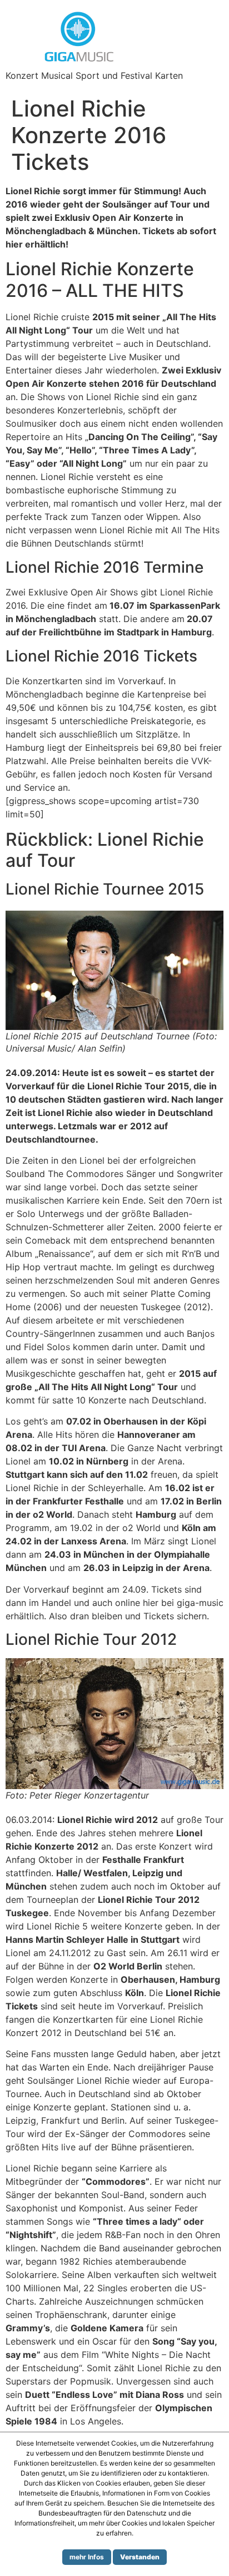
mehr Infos (87, 2557)
